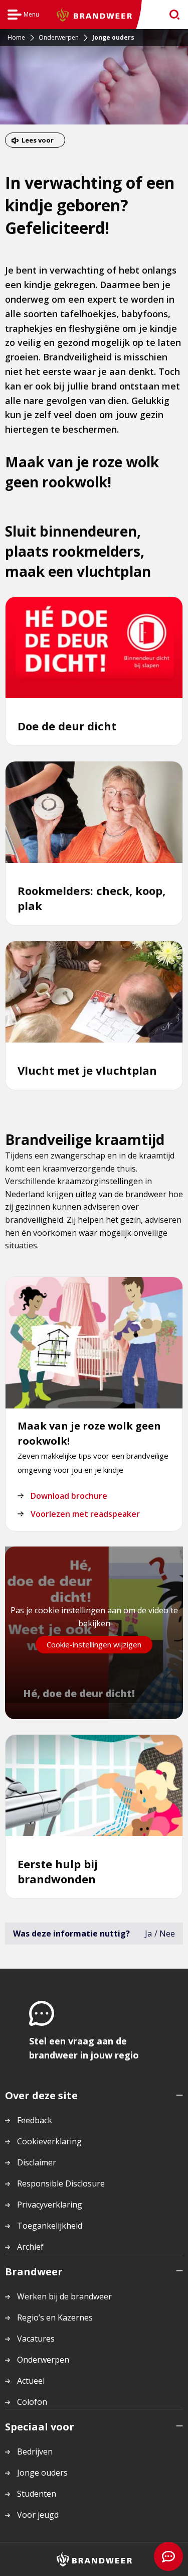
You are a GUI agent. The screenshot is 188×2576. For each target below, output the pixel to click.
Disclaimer (37, 2162)
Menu (23, 16)
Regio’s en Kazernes (55, 2317)
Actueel (31, 2381)
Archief (30, 2247)
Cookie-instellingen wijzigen (94, 1644)
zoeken (171, 15)
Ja (148, 1934)
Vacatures (36, 2339)
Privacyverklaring (50, 2205)
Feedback (35, 2120)
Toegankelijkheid (50, 2226)
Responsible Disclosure (61, 2183)
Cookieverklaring (49, 2141)
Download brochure (69, 1496)
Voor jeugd (38, 2515)
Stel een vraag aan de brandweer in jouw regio (84, 2048)
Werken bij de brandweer (64, 2296)
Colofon (32, 2402)
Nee (167, 1934)
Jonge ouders (42, 2473)
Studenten (37, 2494)
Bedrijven (35, 2452)
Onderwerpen (43, 2360)
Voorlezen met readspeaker (85, 1514)
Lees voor (38, 140)
